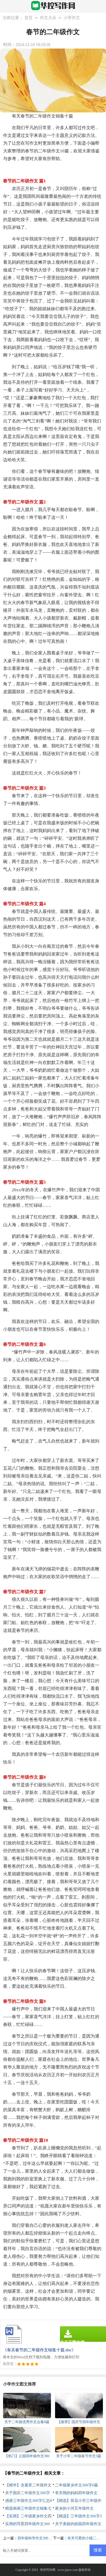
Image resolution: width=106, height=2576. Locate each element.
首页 (29, 18)
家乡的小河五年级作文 (74, 2508)
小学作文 (72, 18)
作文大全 (48, 18)
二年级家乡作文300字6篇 (77, 2485)
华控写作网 (48, 2570)
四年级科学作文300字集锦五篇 (42, 2538)
